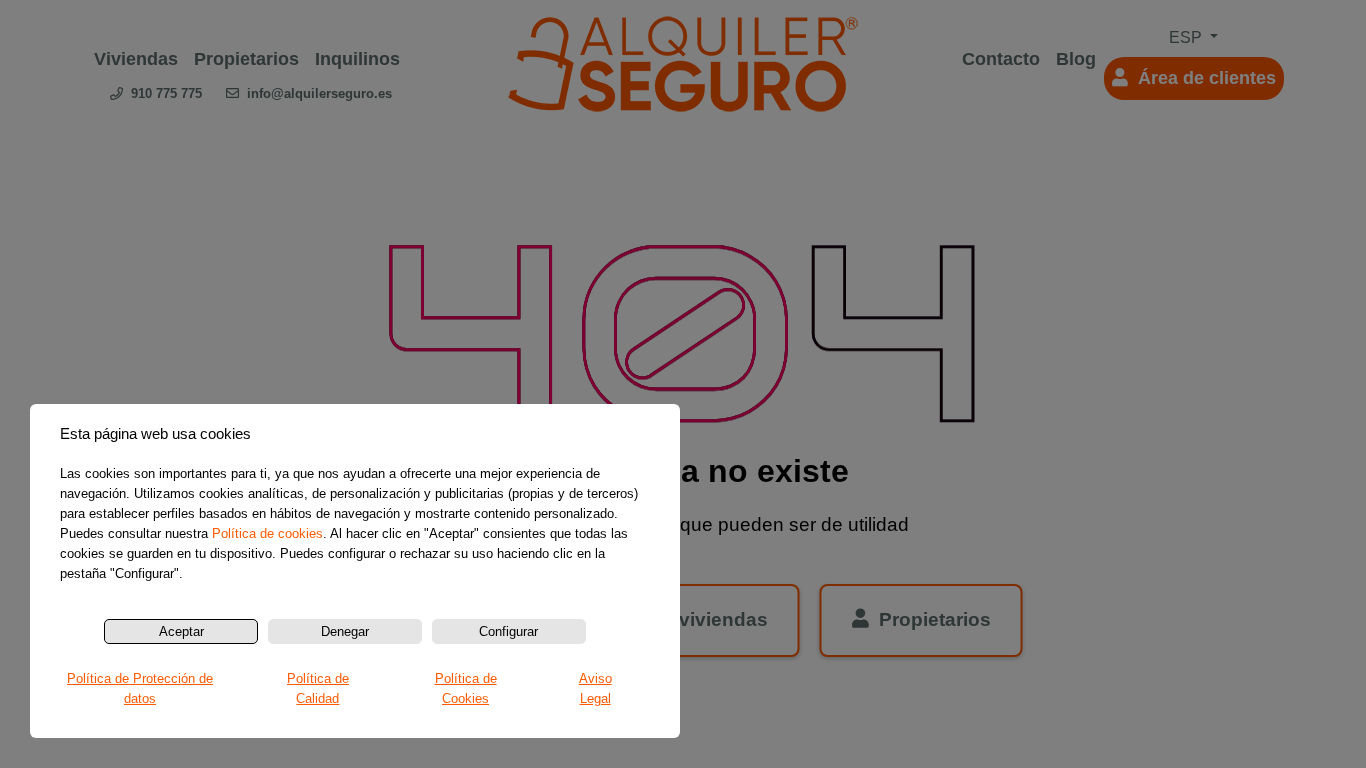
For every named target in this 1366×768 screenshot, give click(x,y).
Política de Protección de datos (140, 688)
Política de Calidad (318, 688)
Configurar (508, 631)
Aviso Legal (595, 688)
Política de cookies (267, 533)
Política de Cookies (466, 688)
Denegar (345, 631)
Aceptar (181, 631)
